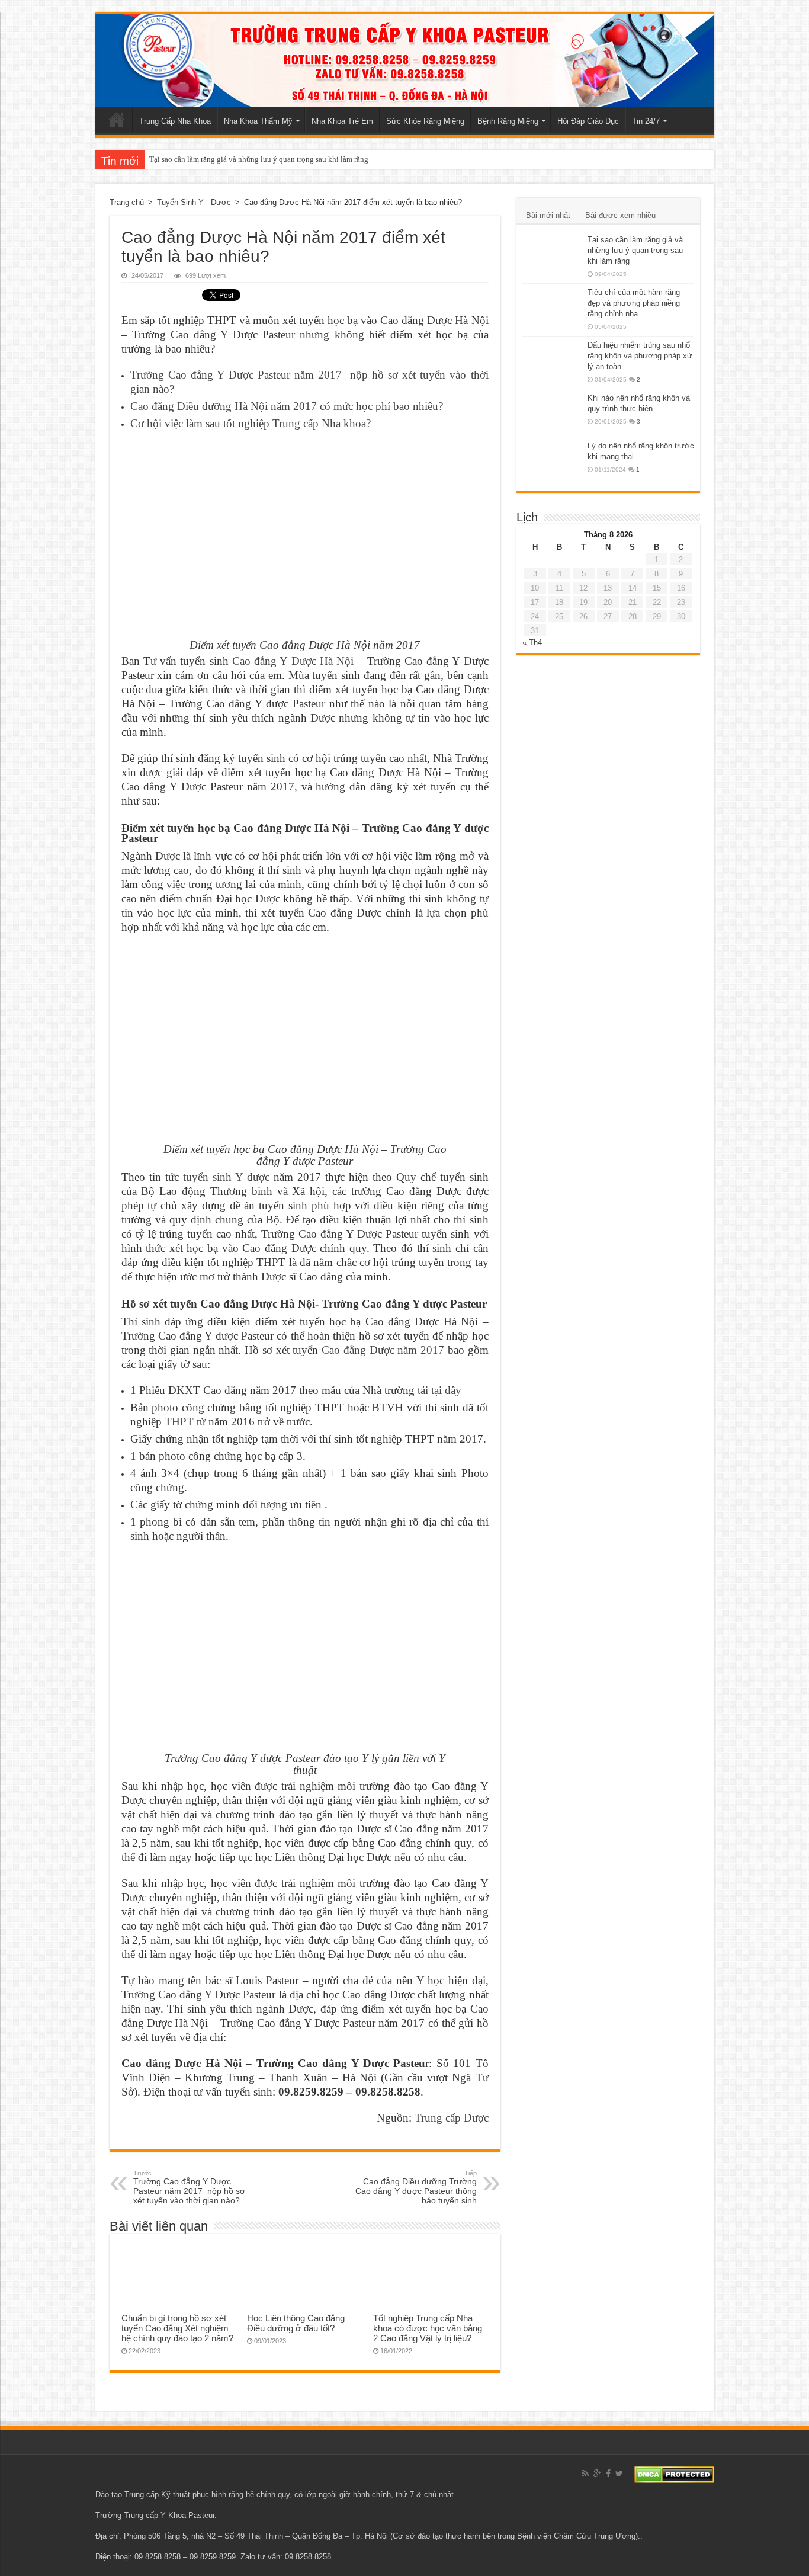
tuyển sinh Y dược (226, 1177)
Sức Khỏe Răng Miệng (425, 121)
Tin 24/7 (646, 121)
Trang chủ (117, 120)
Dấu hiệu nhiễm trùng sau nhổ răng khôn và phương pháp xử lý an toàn (640, 356)
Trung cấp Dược (452, 2118)
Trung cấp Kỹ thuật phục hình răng (184, 2495)
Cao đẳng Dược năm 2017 (383, 1350)
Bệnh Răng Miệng (508, 121)
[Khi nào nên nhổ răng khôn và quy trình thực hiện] (552, 413)
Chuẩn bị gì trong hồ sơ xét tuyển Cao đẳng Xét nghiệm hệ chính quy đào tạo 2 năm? (177, 2328)
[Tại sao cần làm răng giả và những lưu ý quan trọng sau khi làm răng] (552, 255)
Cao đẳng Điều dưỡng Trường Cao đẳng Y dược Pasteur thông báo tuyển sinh (416, 2187)
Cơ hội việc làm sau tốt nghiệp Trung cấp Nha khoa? (251, 423)
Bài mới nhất (548, 215)
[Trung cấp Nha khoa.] (405, 60)
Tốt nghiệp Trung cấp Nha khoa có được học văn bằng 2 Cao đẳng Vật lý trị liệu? (428, 2328)
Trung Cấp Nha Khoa (175, 121)
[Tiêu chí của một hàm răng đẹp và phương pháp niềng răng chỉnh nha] (552, 307)
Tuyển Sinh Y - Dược (194, 202)
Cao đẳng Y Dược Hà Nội (293, 661)
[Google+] (597, 2474)
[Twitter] (619, 2474)
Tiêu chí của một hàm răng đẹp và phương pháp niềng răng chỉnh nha (634, 303)
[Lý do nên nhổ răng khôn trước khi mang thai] (552, 461)
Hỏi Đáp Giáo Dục (588, 121)
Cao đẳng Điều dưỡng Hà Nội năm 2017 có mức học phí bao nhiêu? (287, 406)
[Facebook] (608, 2474)
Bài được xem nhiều (620, 215)
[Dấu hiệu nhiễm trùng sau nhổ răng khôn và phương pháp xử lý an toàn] (552, 360)
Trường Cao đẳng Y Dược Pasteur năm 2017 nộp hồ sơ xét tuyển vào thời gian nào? (189, 2187)
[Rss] (585, 2474)
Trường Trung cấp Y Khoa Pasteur (155, 2515)
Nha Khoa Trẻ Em (342, 121)
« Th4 (532, 643)
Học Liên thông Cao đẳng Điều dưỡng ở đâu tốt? (296, 2323)
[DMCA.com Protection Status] (674, 2474)
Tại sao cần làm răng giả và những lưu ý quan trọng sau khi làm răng (259, 159)
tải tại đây (439, 1390)
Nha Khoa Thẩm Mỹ (258, 121)
